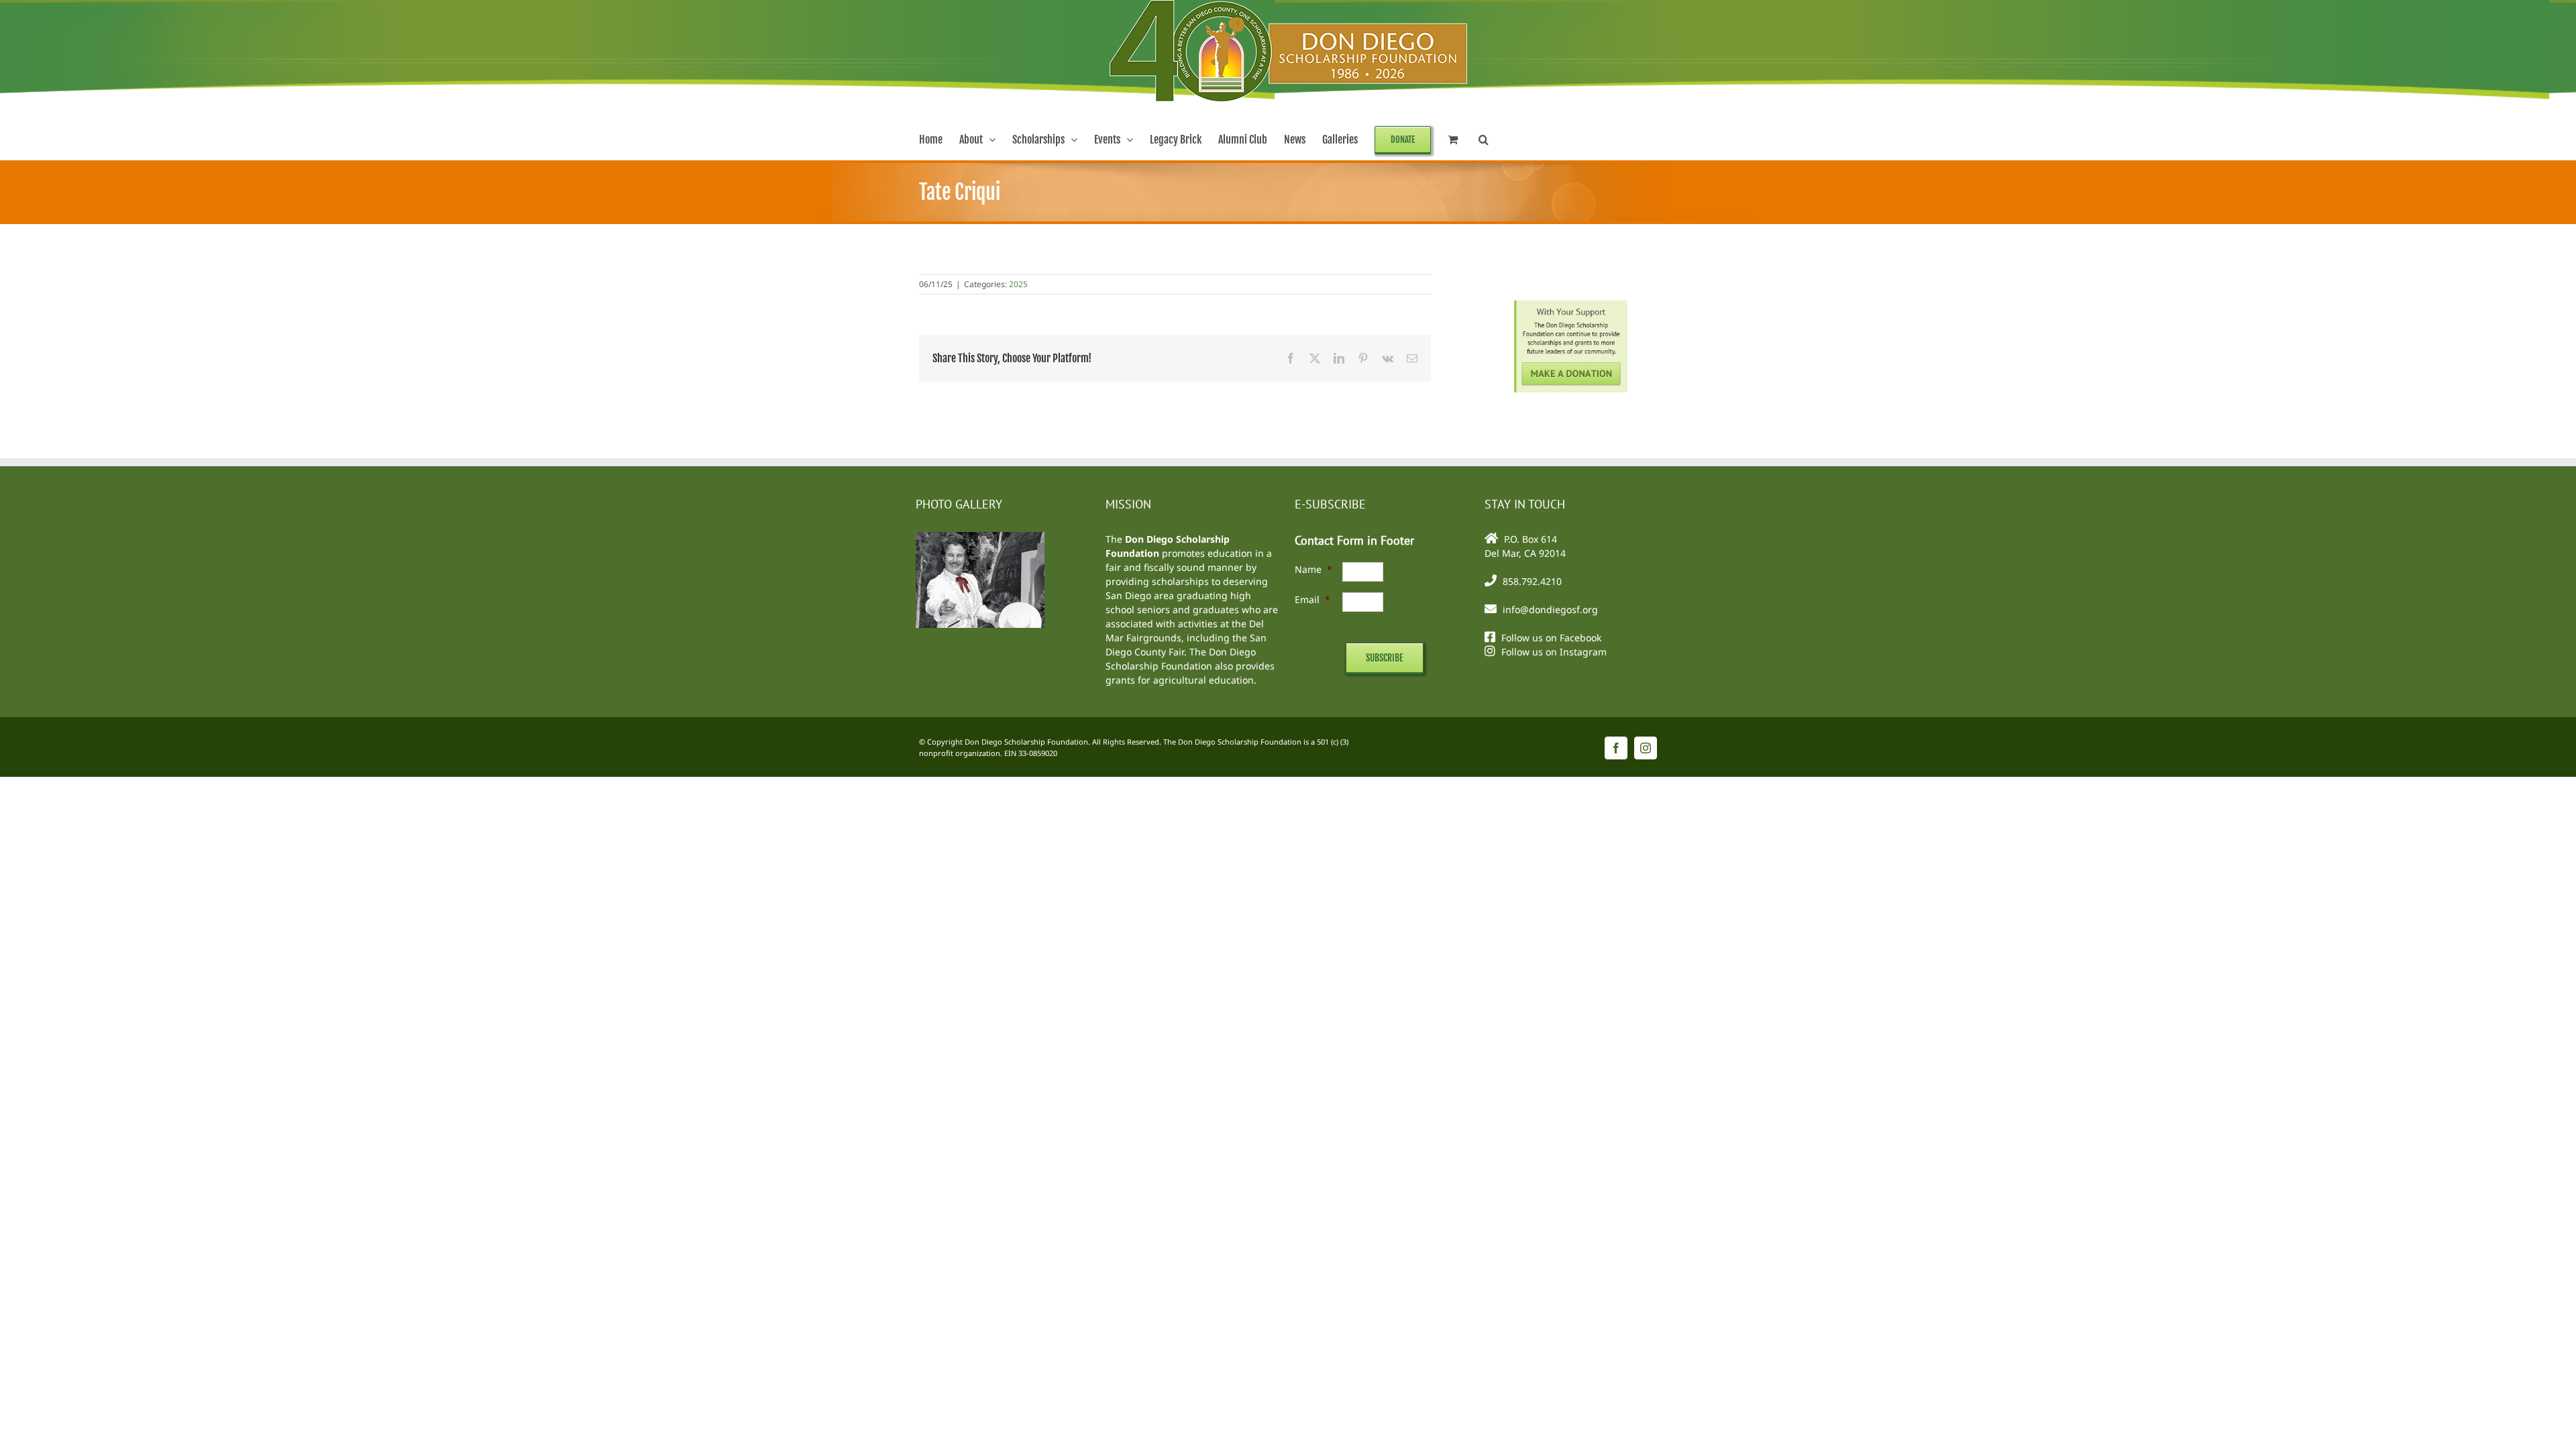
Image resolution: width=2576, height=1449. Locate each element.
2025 (1018, 284)
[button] (1484, 140)
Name (1313, 569)
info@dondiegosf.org (1550, 609)
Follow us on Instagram (1554, 652)
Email (1312, 599)
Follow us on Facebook (1551, 638)
